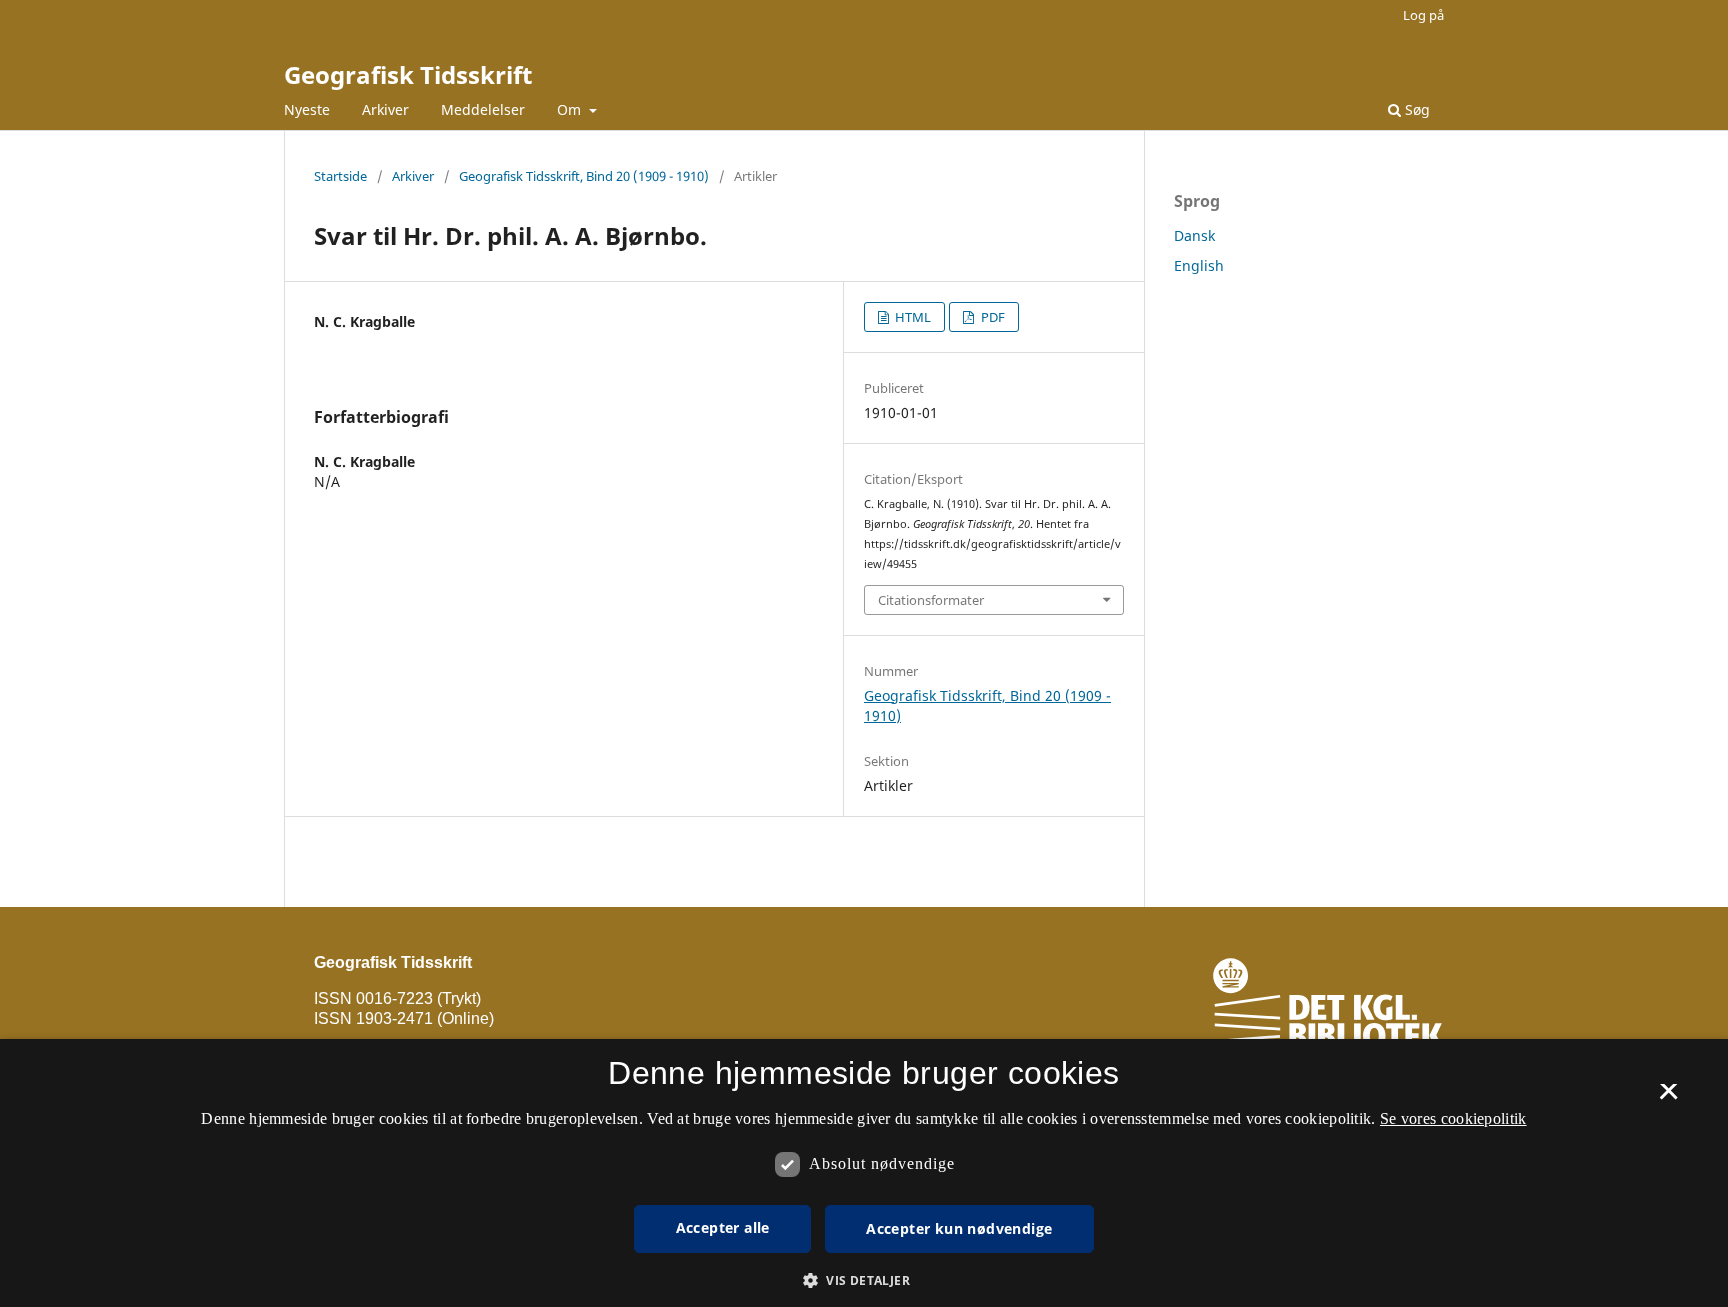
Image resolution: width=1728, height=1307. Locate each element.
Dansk (1194, 235)
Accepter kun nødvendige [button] (959, 1228)
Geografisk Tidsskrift (408, 74)
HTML (911, 317)
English (1199, 265)
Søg (1415, 109)
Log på (1423, 15)
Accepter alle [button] (723, 1227)
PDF (991, 317)
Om (571, 109)
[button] (864, 1280)
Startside (340, 176)
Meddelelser (483, 109)
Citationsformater (931, 600)
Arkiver (385, 109)
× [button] (1668, 1098)
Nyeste (307, 109)
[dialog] (864, 1173)
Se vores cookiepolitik (1453, 1118)
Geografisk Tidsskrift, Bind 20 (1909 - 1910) (584, 176)
